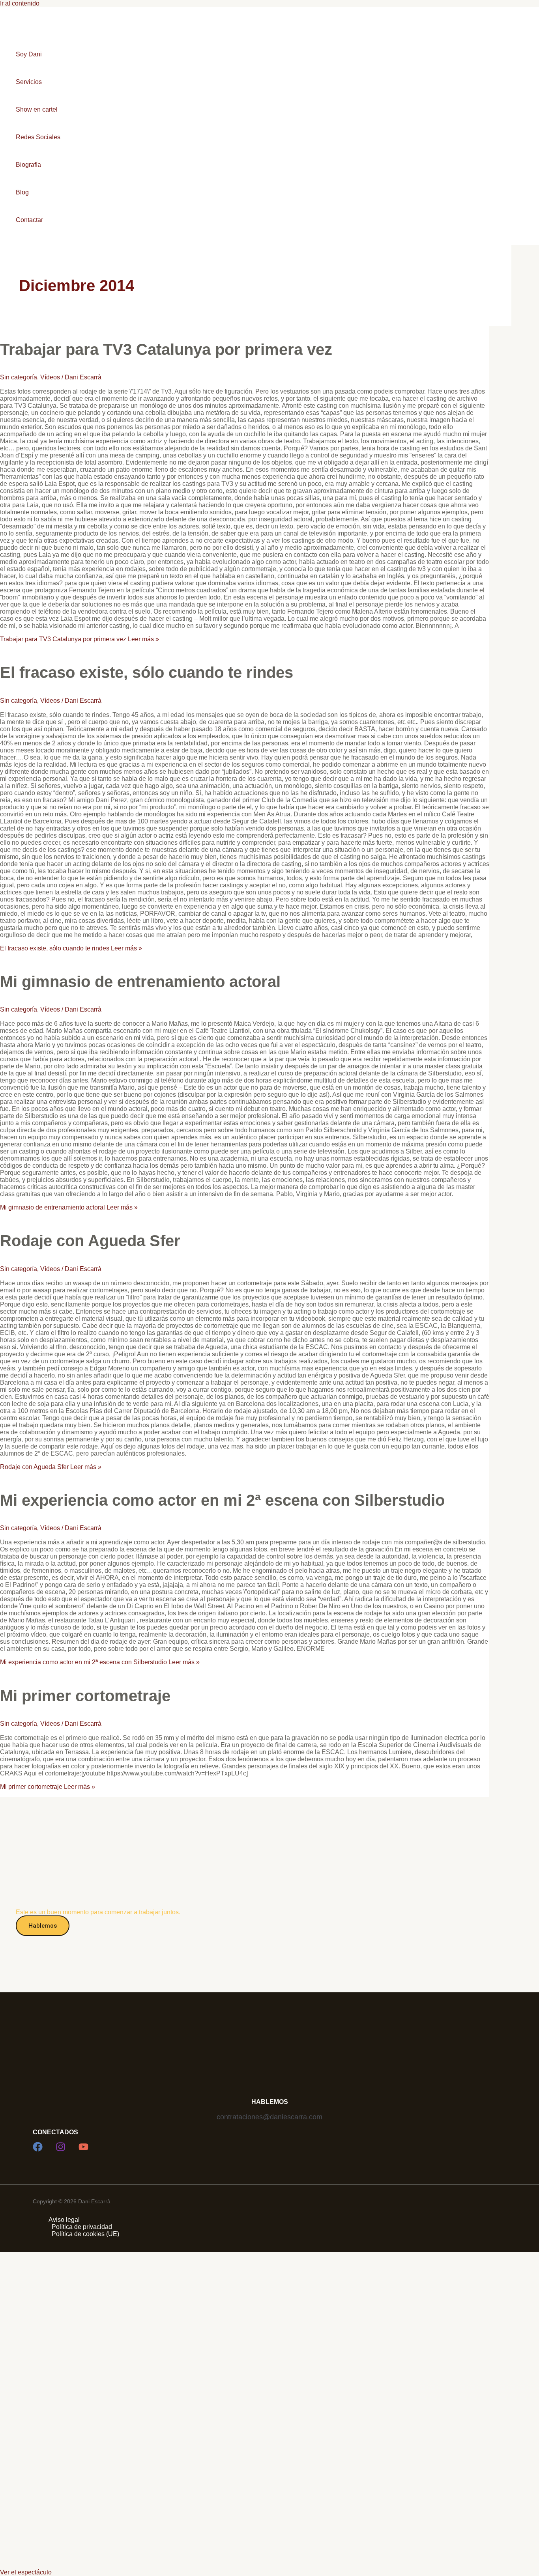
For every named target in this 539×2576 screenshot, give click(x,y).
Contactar (29, 220)
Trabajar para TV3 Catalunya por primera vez (166, 349)
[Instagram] (61, 2149)
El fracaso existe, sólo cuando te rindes (147, 672)
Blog (22, 192)
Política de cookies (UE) (85, 2234)
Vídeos (50, 377)
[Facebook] (38, 2149)
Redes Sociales (38, 137)
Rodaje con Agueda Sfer (90, 1241)
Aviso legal (64, 2220)
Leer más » (80, 639)
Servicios (29, 82)
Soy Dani (29, 54)
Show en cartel (37, 109)
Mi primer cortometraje (85, 1696)
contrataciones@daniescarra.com (269, 2117)
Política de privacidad (82, 2227)
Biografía (28, 165)
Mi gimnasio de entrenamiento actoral (140, 982)
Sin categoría (19, 377)
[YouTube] (83, 2149)
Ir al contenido (20, 3)
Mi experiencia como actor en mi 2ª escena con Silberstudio (222, 1500)
